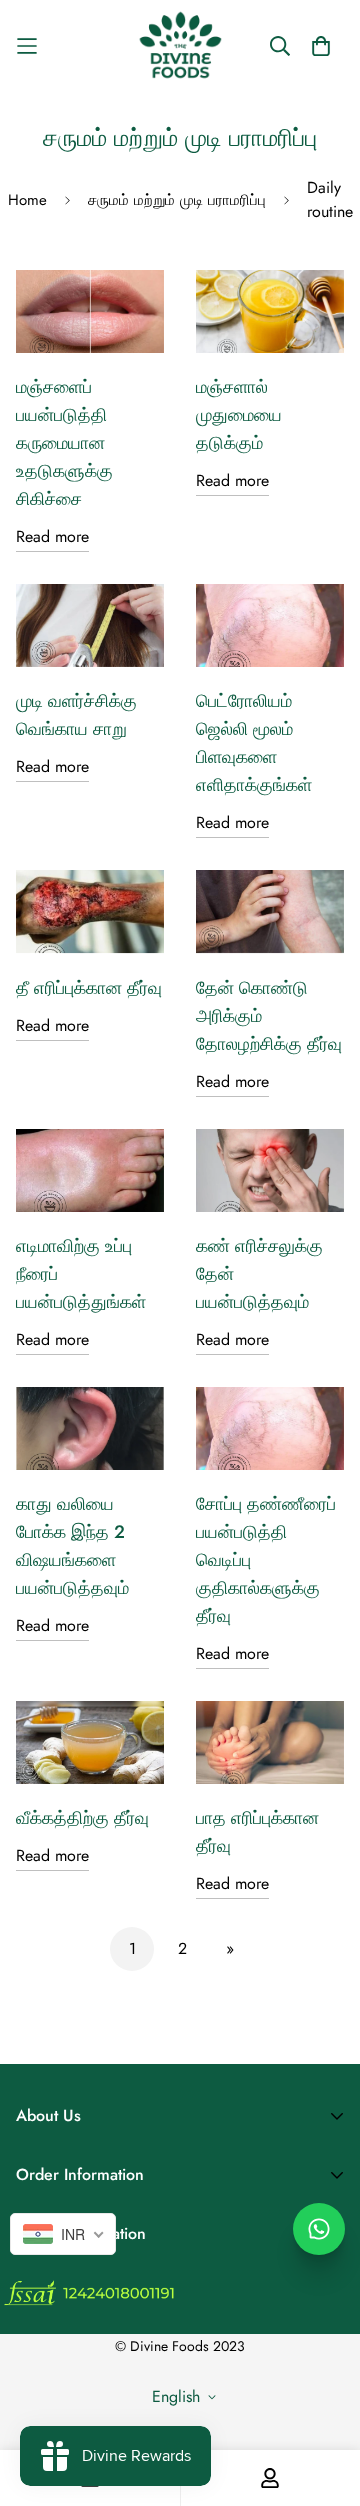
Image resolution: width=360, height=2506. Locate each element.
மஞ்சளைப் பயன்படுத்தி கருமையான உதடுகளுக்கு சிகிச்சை (64, 443)
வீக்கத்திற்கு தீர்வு (82, 1818)
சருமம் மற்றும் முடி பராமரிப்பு (177, 200)
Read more (52, 536)
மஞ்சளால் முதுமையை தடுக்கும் (239, 415)
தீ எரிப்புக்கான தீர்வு (89, 988)
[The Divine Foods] (180, 45)
